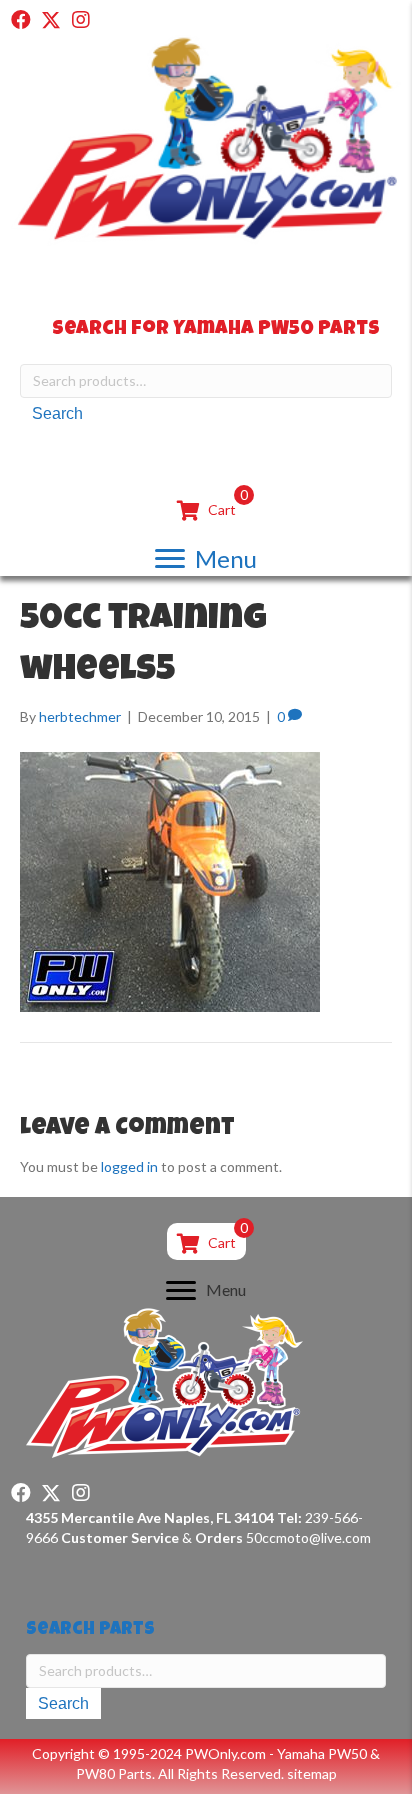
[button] (21, 20)
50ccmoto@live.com (308, 1537)
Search (57, 413)
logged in (129, 1166)
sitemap (312, 1773)
